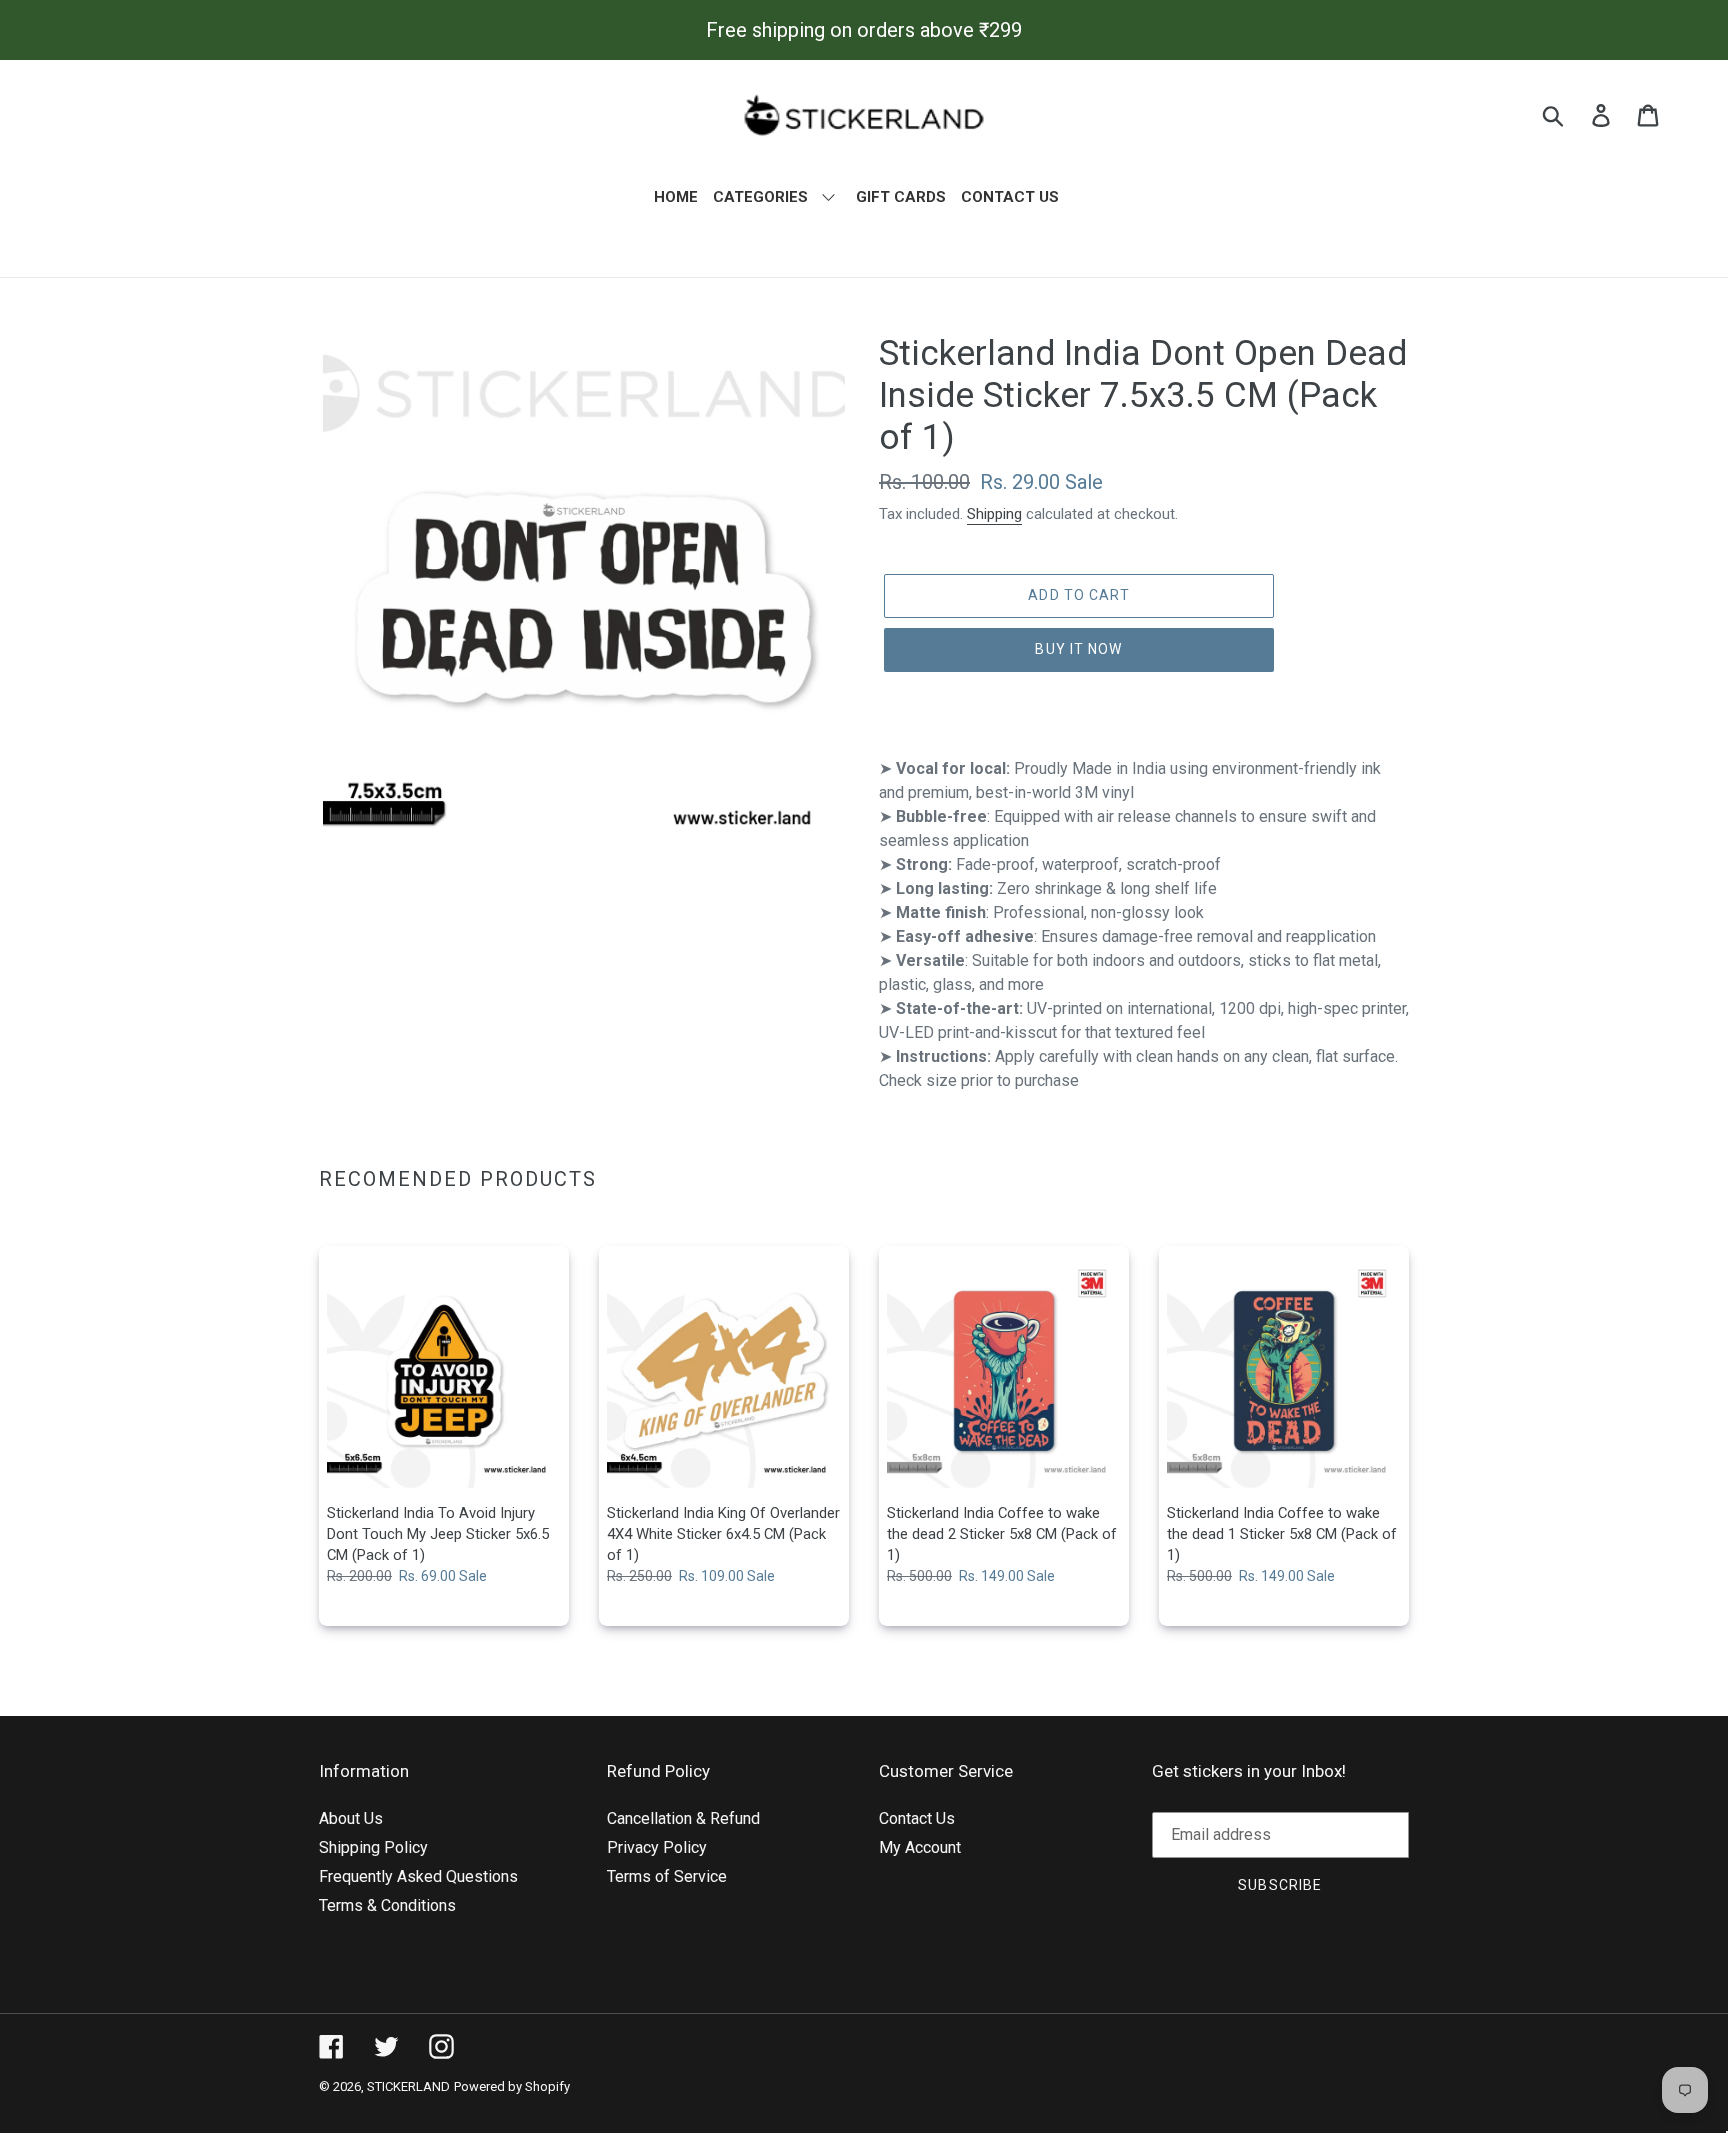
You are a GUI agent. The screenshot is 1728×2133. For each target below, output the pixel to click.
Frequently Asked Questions (418, 1876)
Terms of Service (667, 1876)
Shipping (994, 514)
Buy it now (1078, 649)
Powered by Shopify (512, 2086)
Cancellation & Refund (683, 1818)
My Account (920, 1847)
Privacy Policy (657, 1847)
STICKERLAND (408, 2086)
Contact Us (917, 1818)
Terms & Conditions (387, 1905)
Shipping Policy (373, 1847)
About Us (351, 1818)
